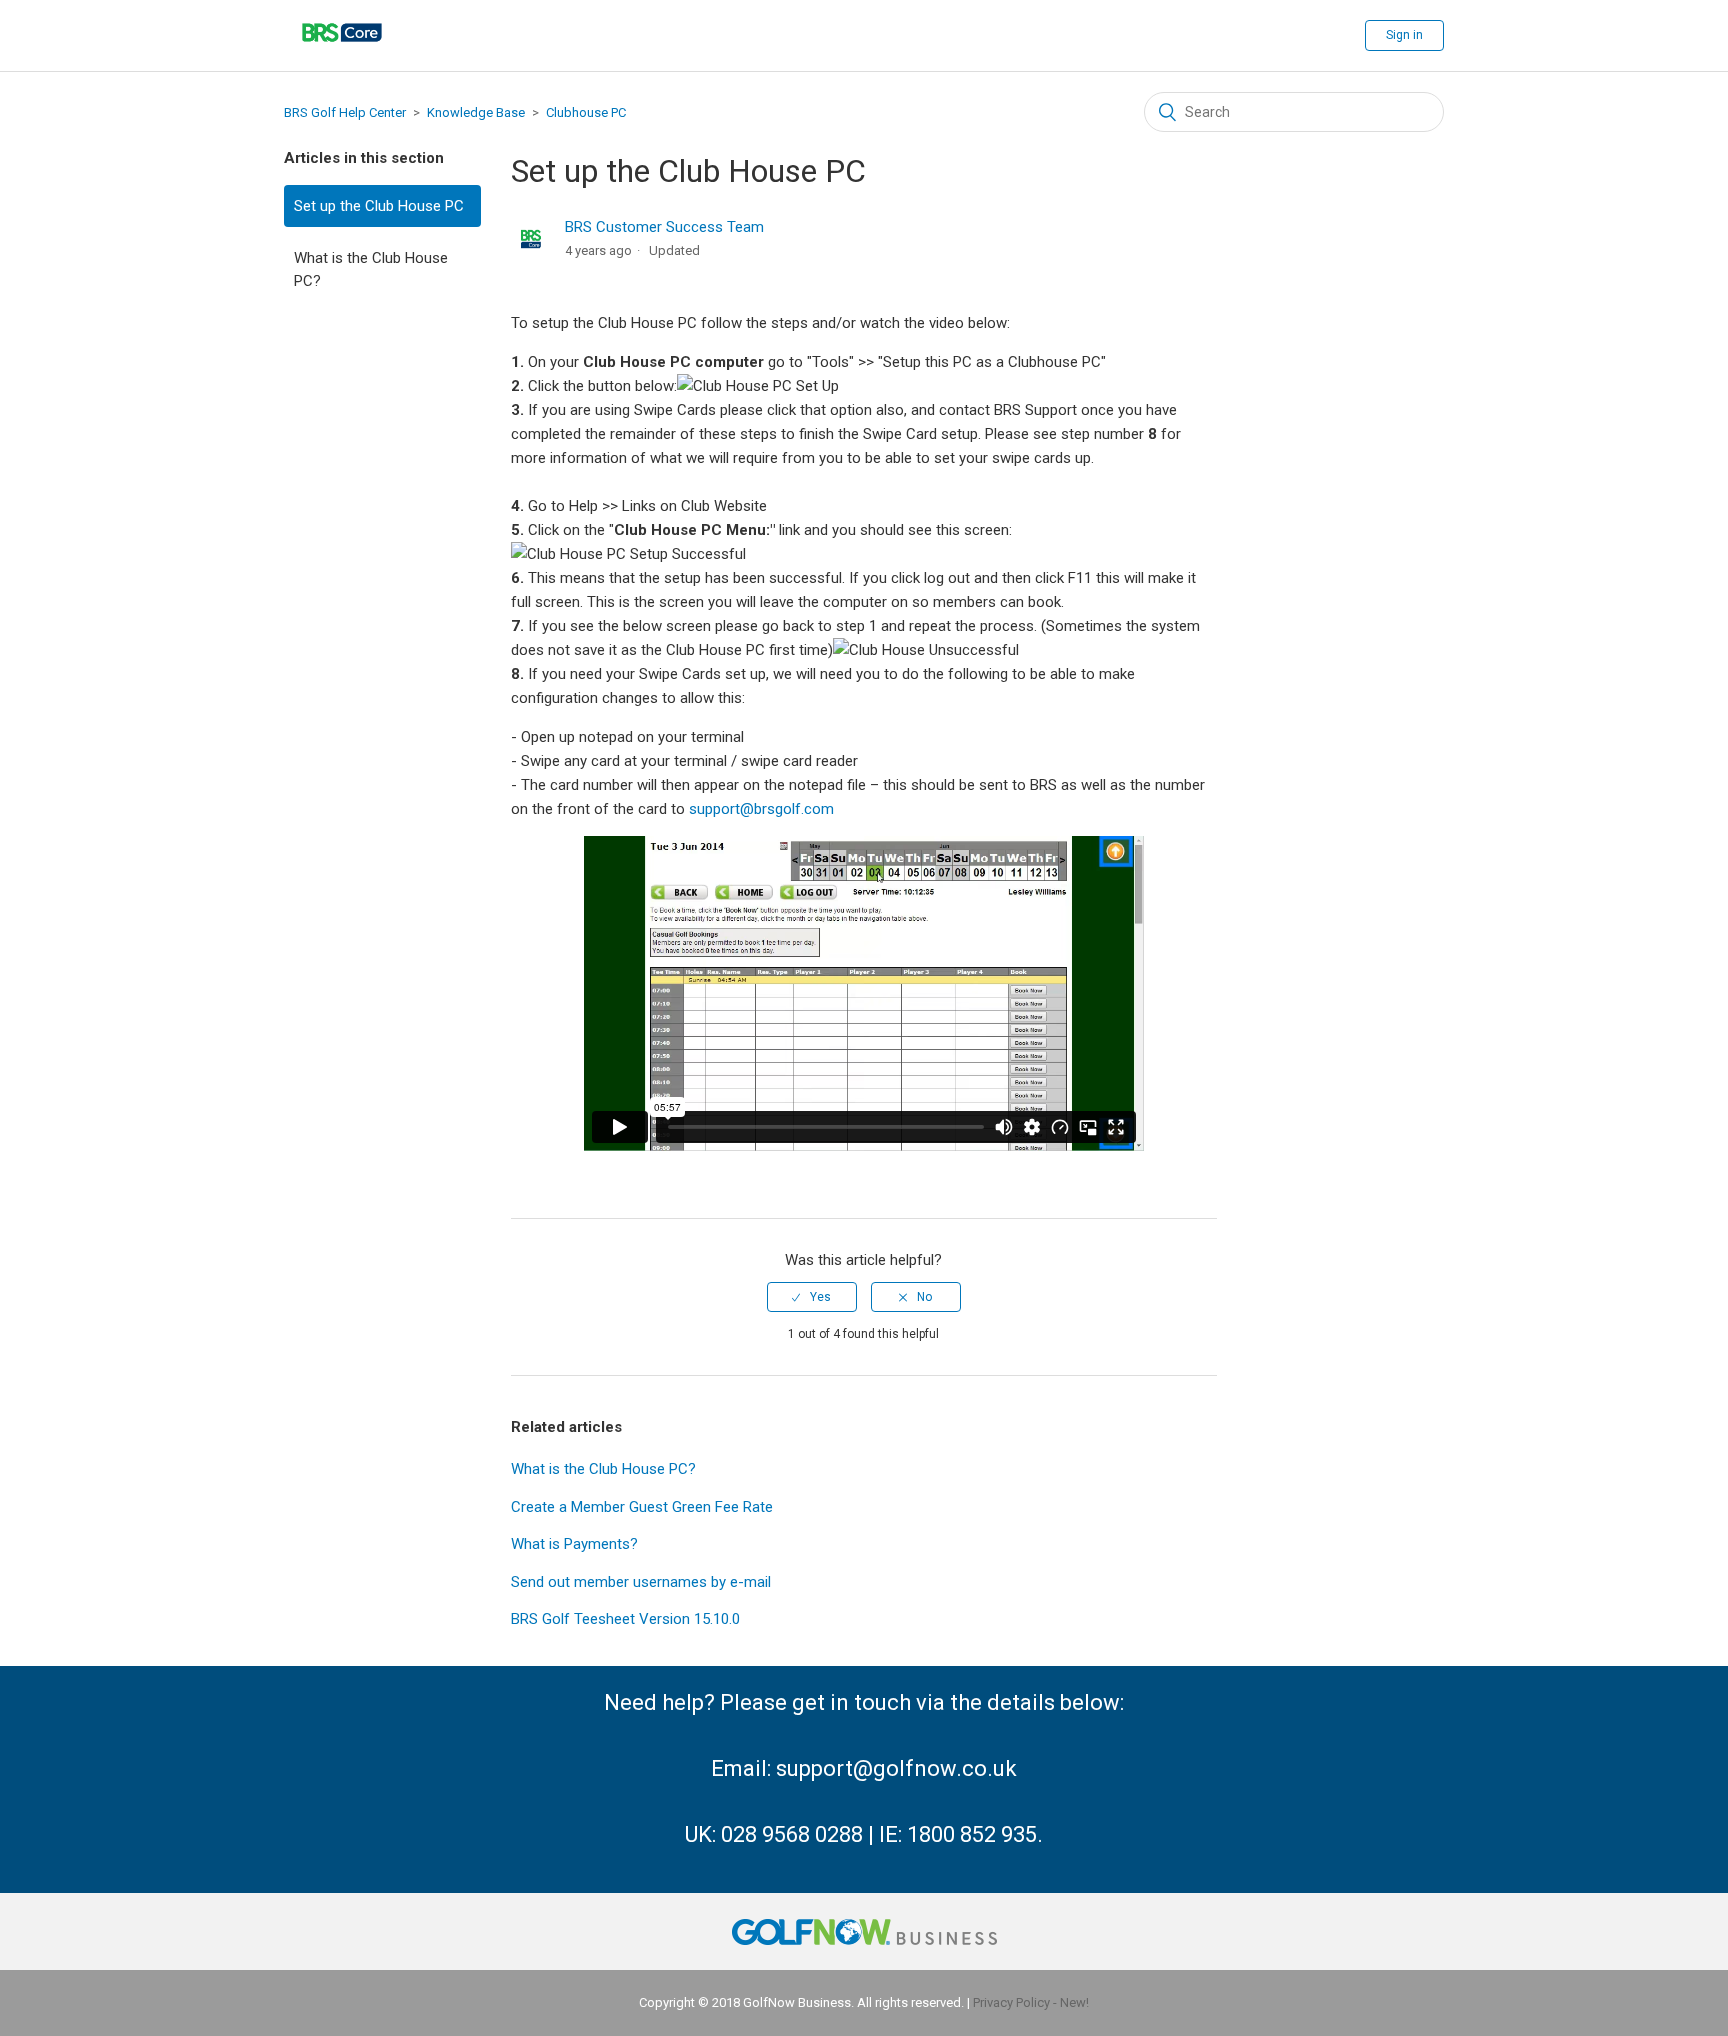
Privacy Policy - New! (1031, 2002)
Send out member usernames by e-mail (641, 1582)
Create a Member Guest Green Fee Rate (642, 1507)
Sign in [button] (1404, 35)
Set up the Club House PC (379, 206)
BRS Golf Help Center (345, 112)
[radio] (812, 1297)
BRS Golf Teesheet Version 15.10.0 (625, 1619)
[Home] (342, 55)
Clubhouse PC (586, 112)
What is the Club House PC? (371, 269)
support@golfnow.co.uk (896, 1768)
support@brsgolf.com (761, 809)
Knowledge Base (476, 112)
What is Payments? (574, 1544)
